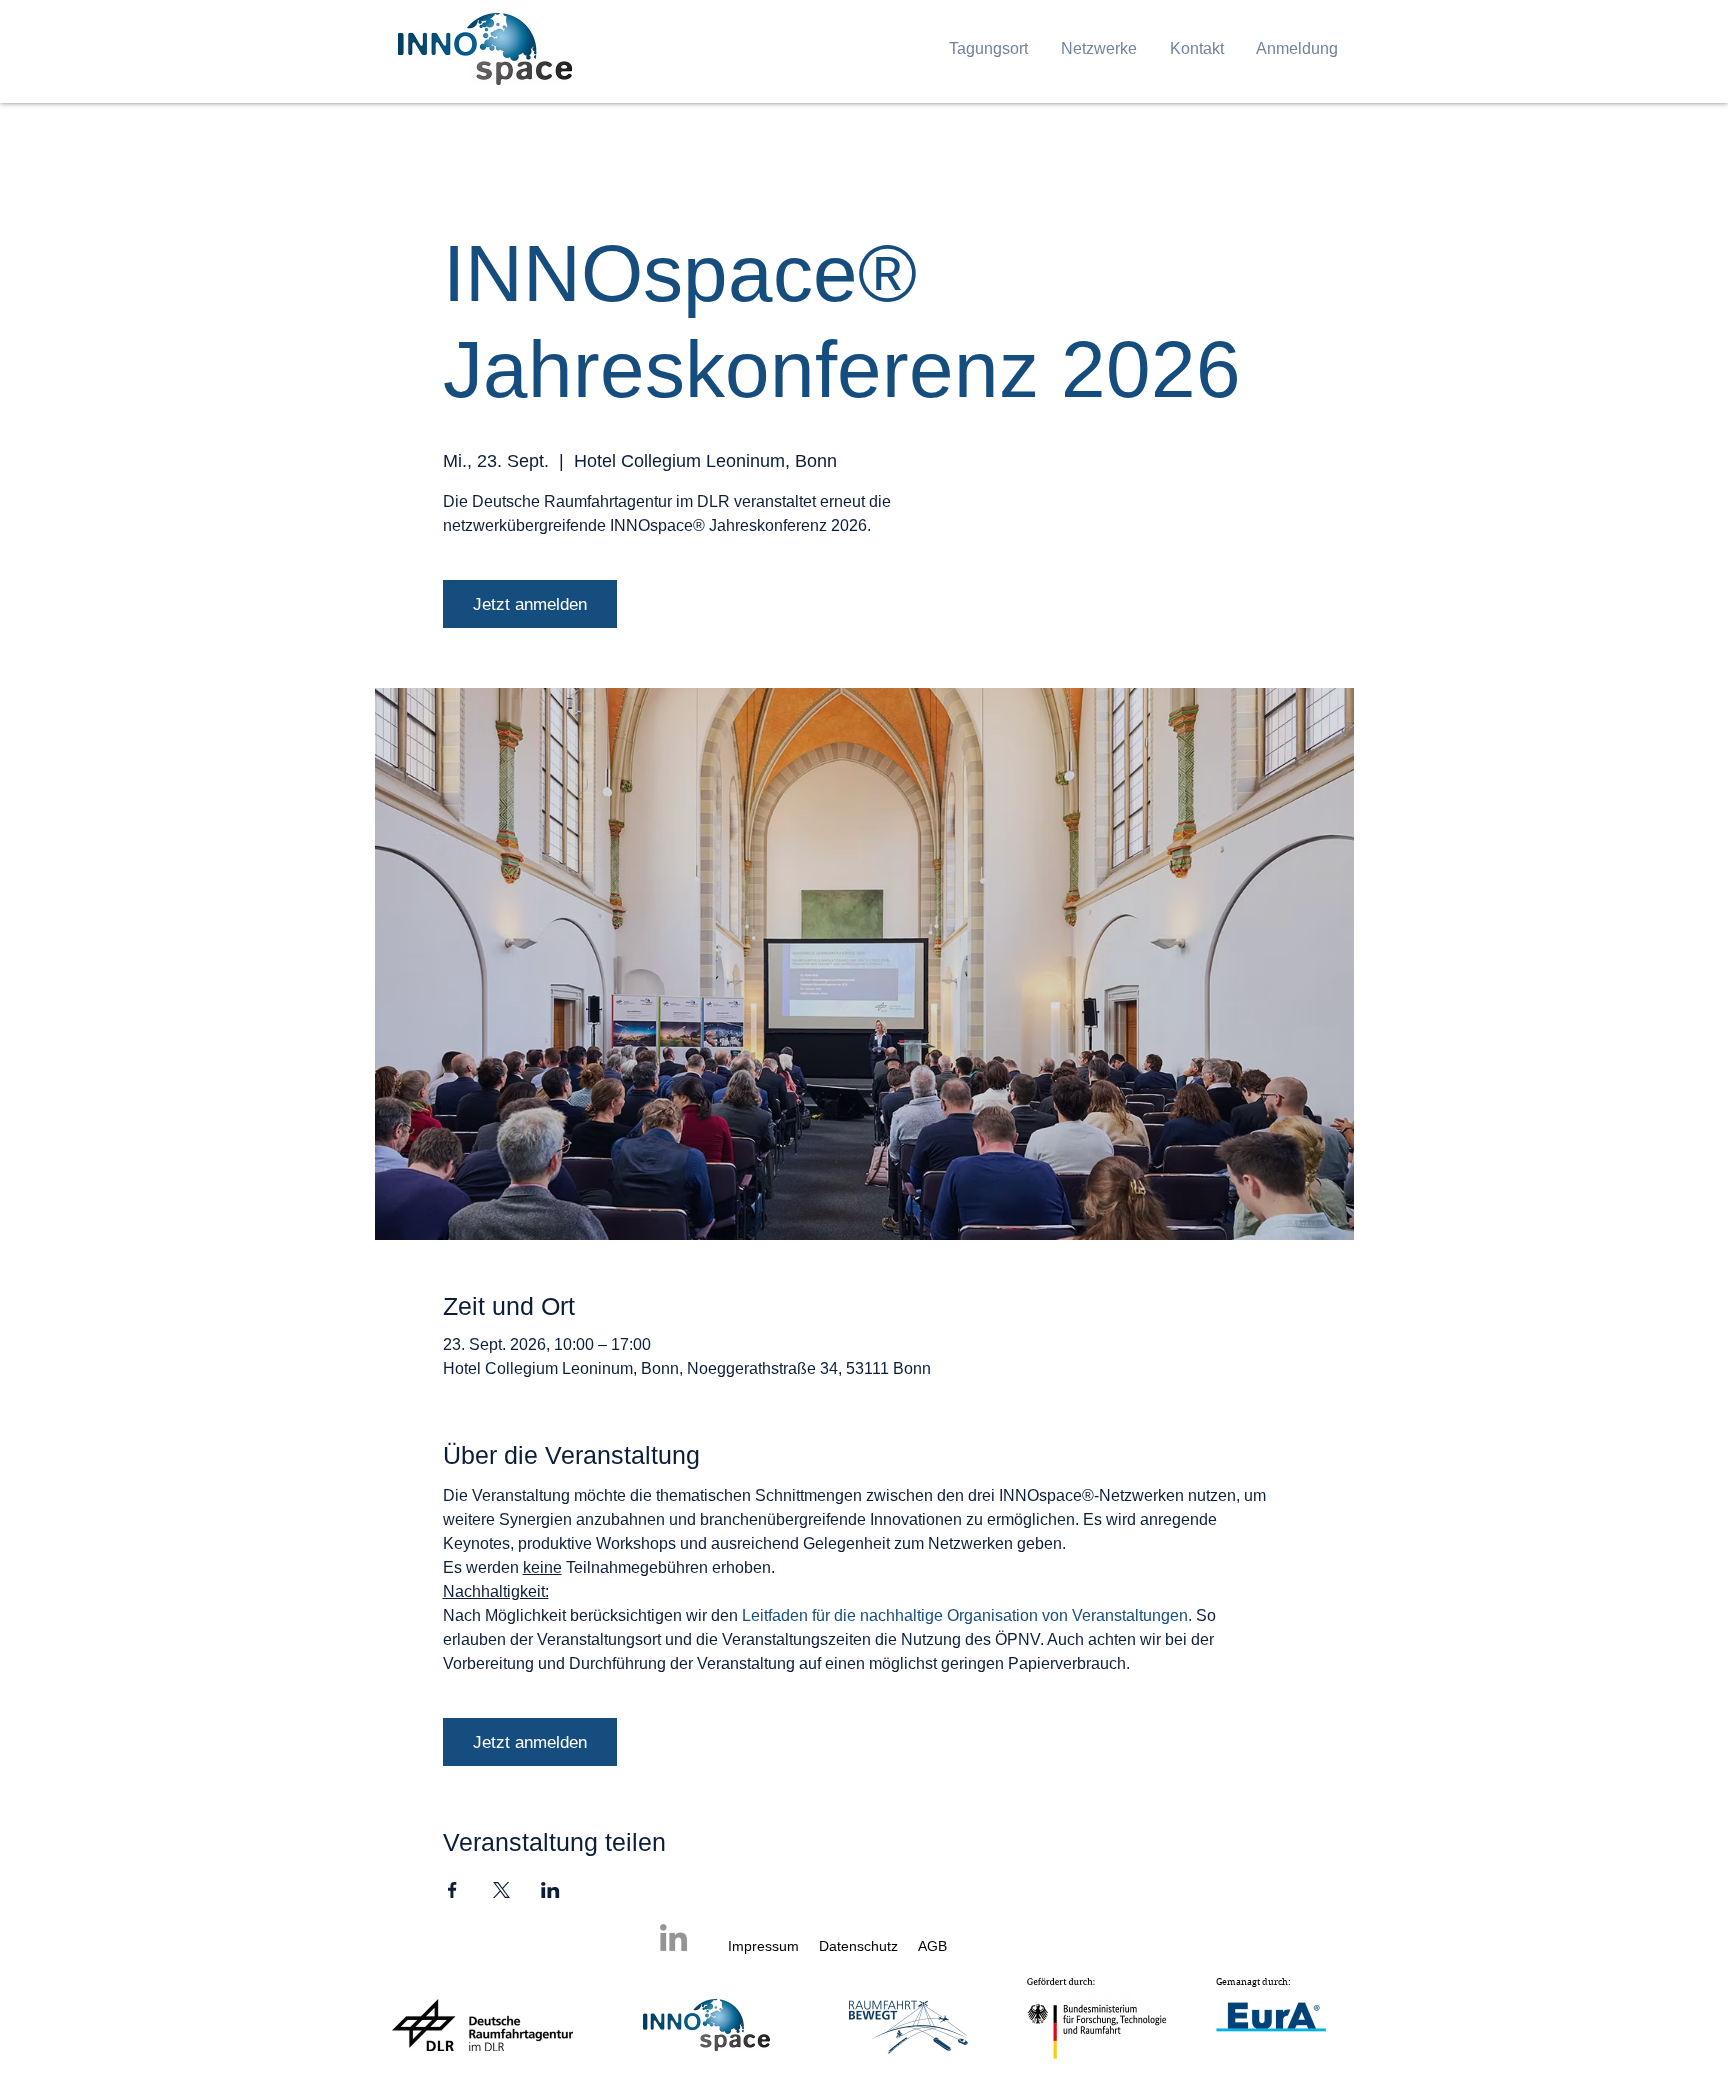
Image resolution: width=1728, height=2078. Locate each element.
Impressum (763, 1946)
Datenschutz (860, 1946)
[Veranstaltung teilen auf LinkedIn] (550, 1890)
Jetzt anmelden (530, 604)
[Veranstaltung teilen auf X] (501, 1890)
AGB (932, 1946)
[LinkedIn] (673, 1937)
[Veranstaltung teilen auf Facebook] (452, 1890)
